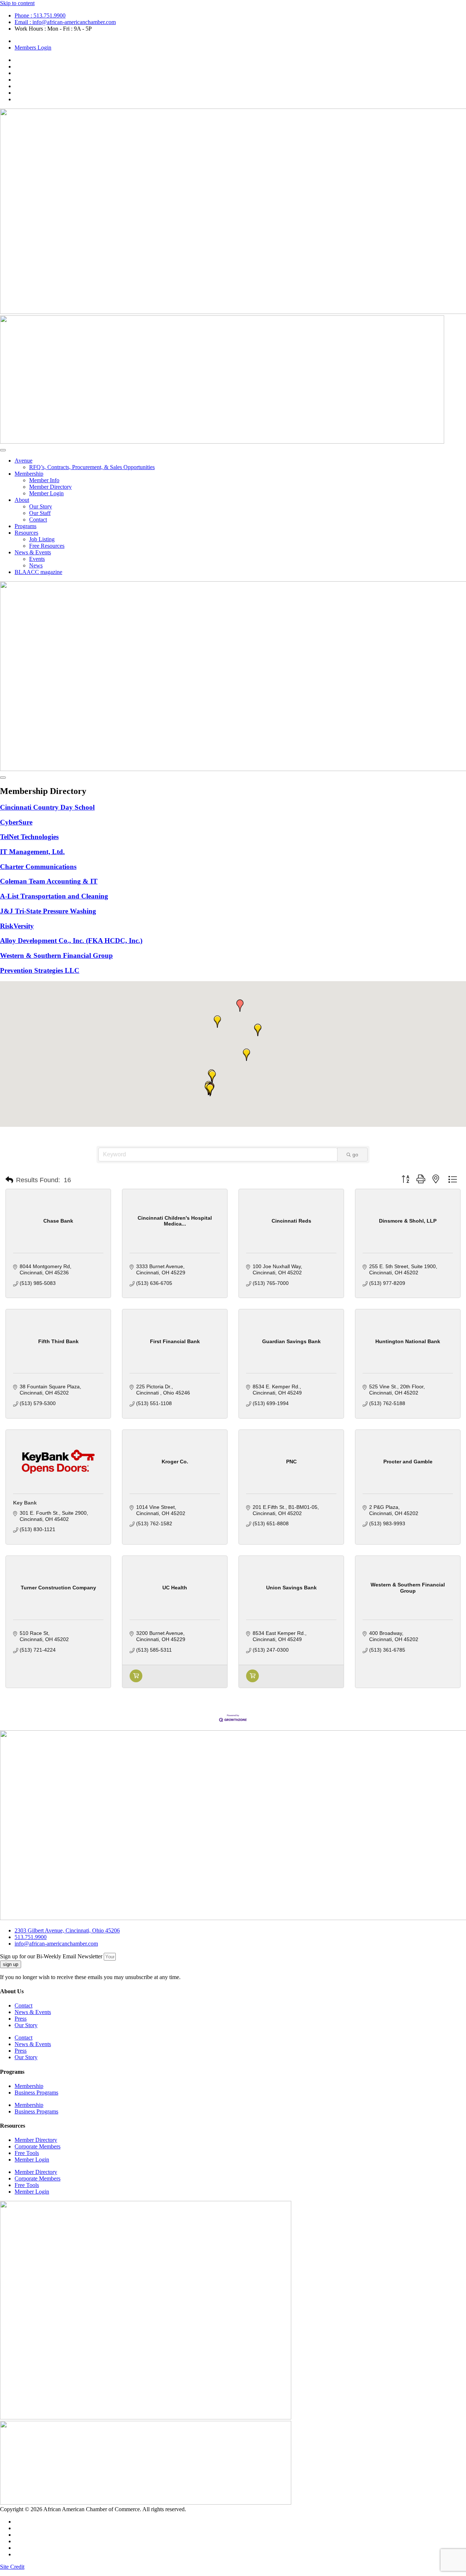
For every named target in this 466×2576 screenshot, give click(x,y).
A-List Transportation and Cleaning (54, 896)
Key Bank (25, 1503)
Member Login (46, 493)
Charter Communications (38, 867)
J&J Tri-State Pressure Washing (48, 911)
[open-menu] (3, 450)
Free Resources (47, 546)
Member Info (44, 480)
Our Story (41, 506)
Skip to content (17, 3)
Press (21, 2019)
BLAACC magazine (38, 572)
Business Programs (36, 2093)
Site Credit (12, 2567)
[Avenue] (136, 1680)
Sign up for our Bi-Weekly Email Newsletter (52, 1956)
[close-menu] (3, 778)
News (36, 565)
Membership (29, 474)
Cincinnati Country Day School (47, 807)
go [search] (355, 1155)
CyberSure (16, 822)
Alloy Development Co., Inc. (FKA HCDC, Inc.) (71, 941)
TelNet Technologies (29, 837)
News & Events (33, 552)
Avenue (23, 461)
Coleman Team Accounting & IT (49, 881)
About (22, 500)
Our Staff (40, 513)
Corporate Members (37, 2146)
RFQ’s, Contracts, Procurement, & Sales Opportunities (92, 467)
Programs (25, 526)
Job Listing (42, 539)
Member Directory (50, 487)
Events (37, 559)
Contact (38, 520)
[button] (212, 1077)
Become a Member (36, 41)
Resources (26, 533)
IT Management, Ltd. (32, 852)
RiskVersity (17, 926)
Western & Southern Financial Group (56, 955)
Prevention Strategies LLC (40, 970)
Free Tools (27, 2153)
